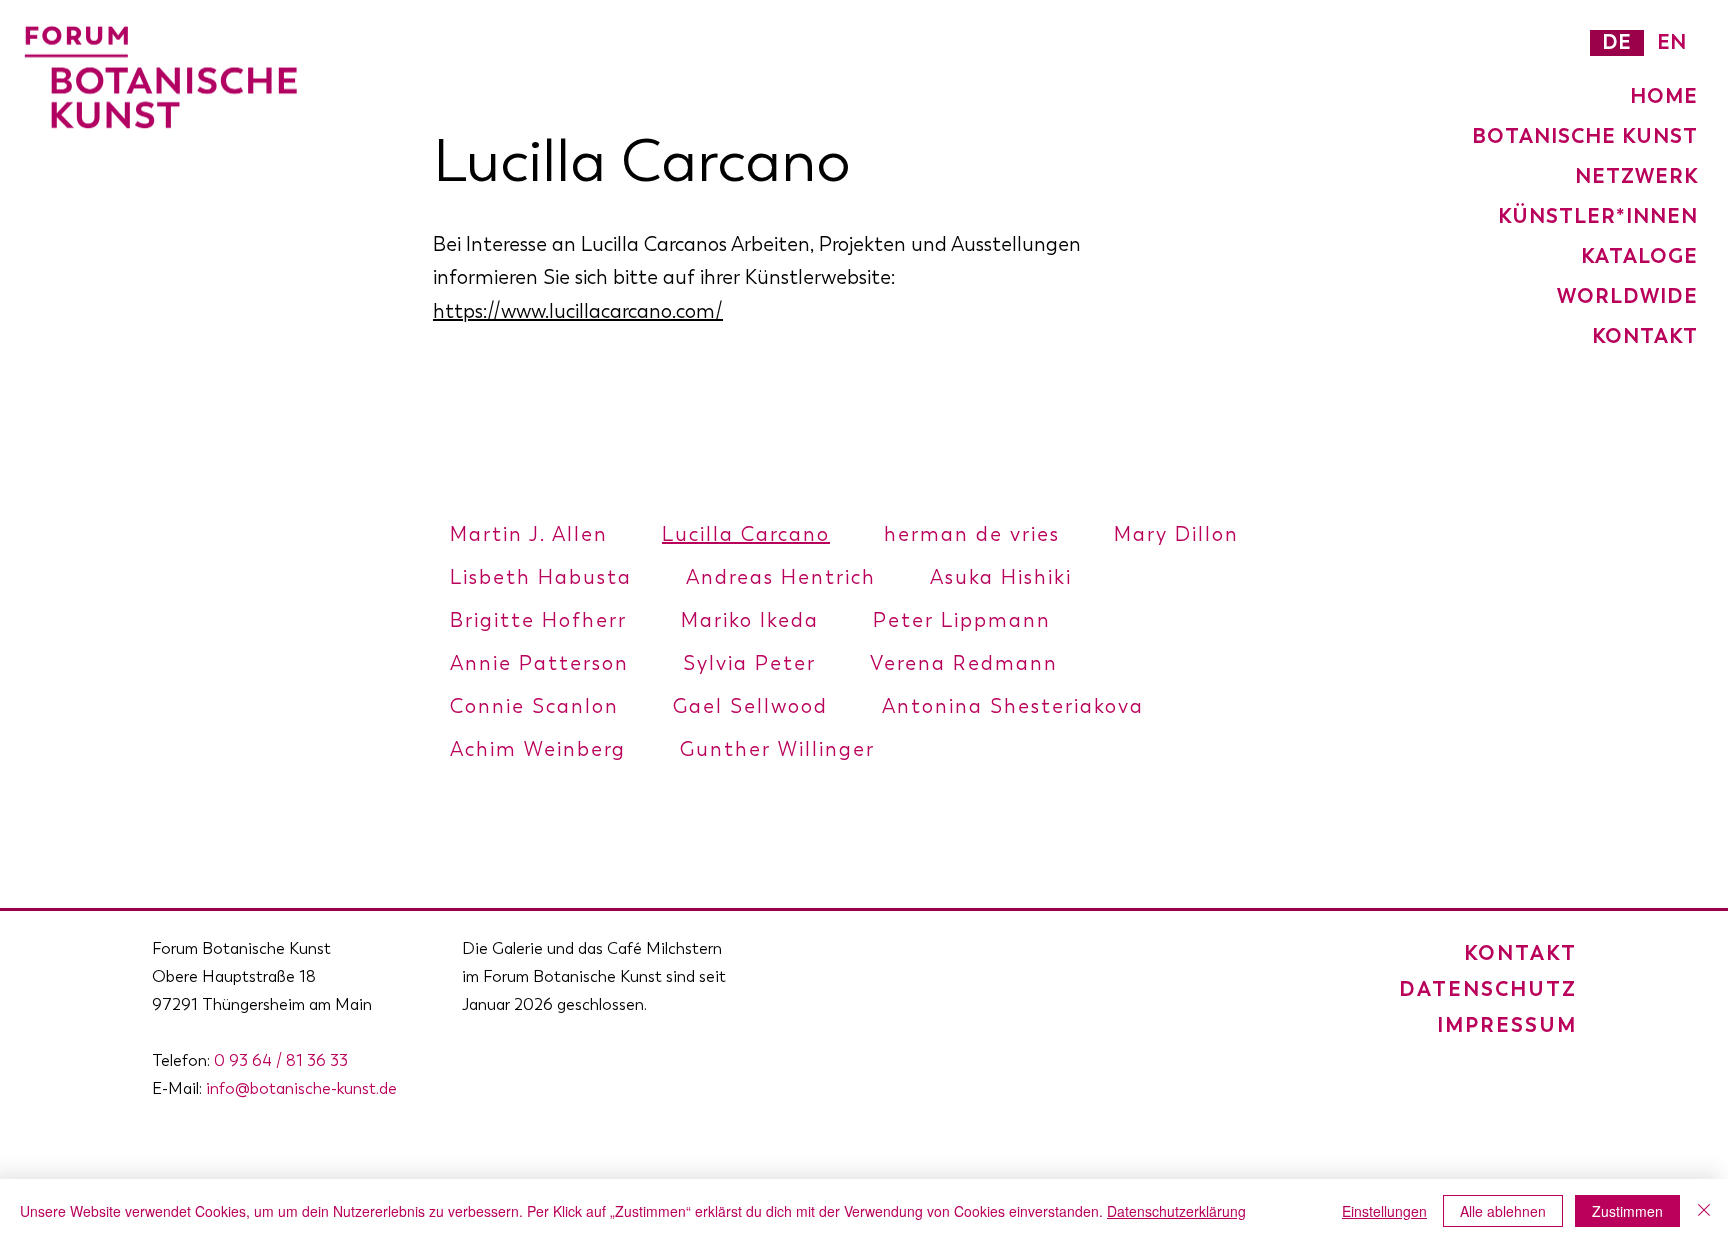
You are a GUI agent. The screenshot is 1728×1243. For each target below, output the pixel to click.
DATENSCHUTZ (1488, 989)
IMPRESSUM (1507, 1025)
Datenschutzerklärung (1176, 1211)
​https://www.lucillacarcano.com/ (578, 311)
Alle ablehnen (1503, 1211)
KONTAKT (1520, 953)
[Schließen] (1704, 1211)
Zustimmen (1627, 1211)
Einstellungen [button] (1384, 1211)
